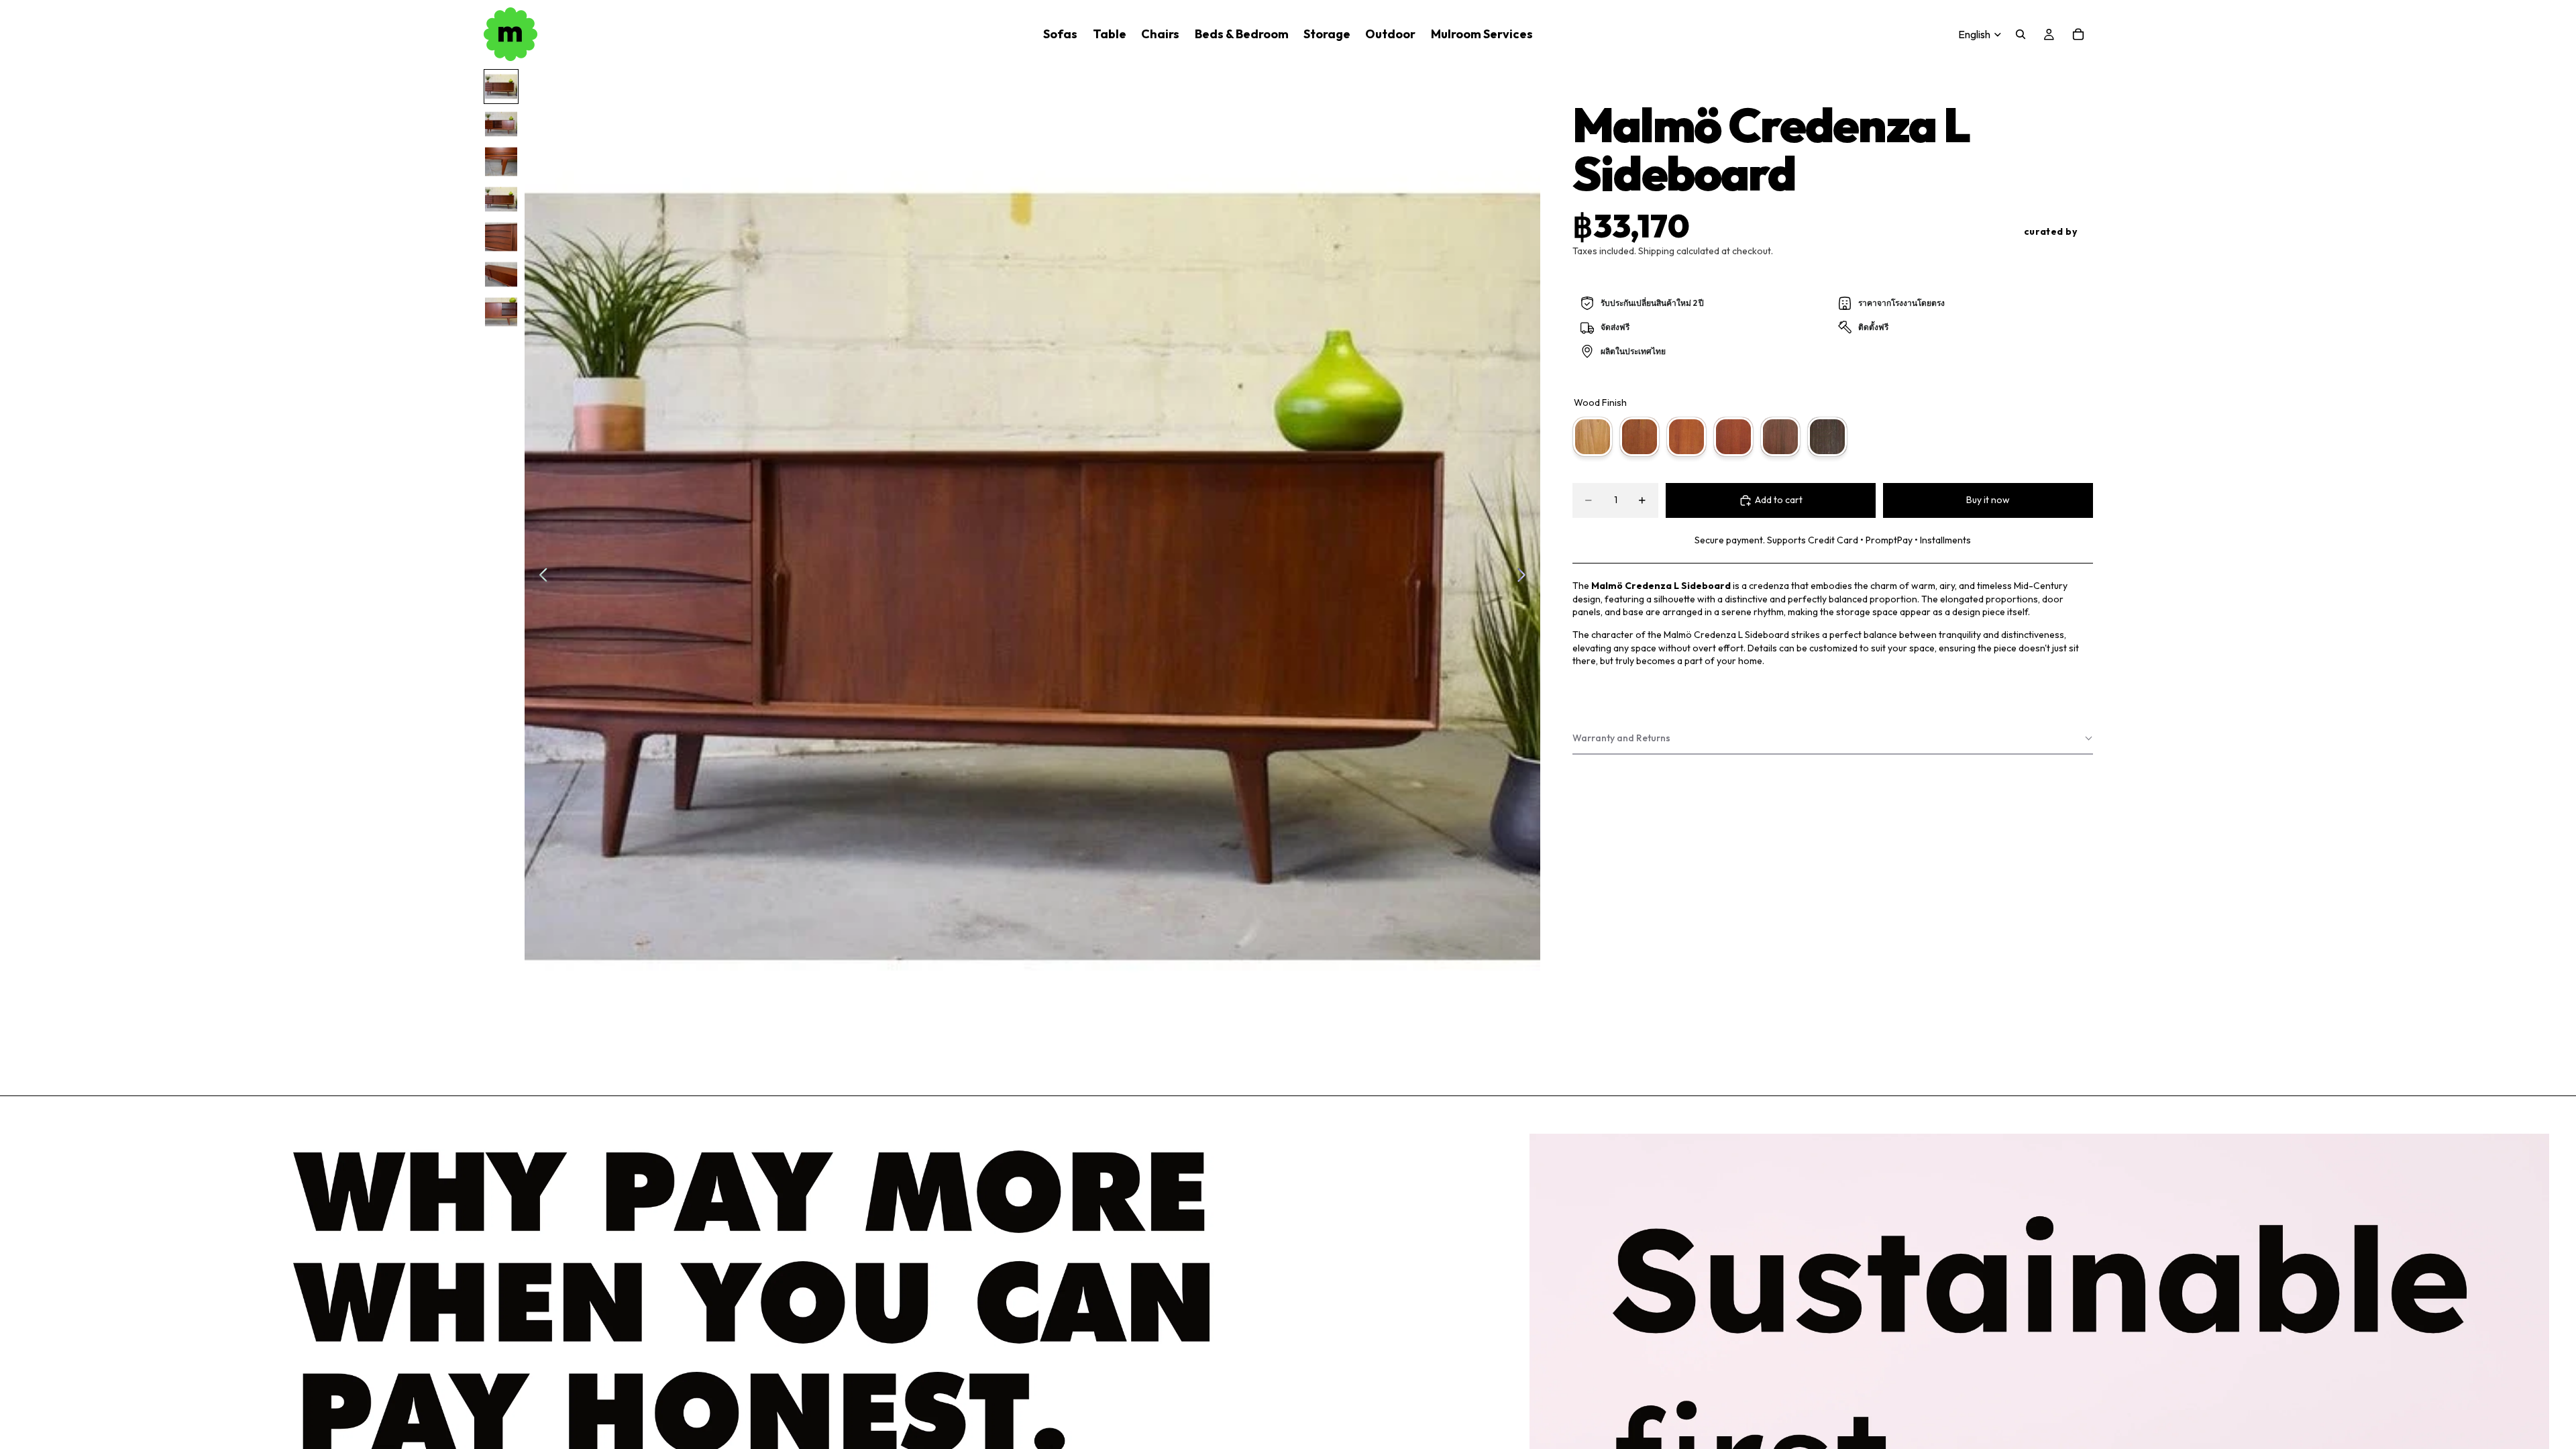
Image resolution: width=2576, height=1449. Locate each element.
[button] (1833, 739)
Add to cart (1779, 500)
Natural (1640, 437)
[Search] (2021, 34)
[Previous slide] (540, 577)
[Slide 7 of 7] (501, 312)
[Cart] (2078, 34)
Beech (1593, 437)
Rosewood (1733, 437)
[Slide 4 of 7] (501, 199)
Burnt (1827, 437)
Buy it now (1988, 500)
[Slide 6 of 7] (501, 274)
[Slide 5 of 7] (501, 237)
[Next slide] (1525, 577)
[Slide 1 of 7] (501, 87)
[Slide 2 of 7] (501, 124)
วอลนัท (1780, 437)
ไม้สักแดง (1686, 437)
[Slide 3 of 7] (501, 162)
